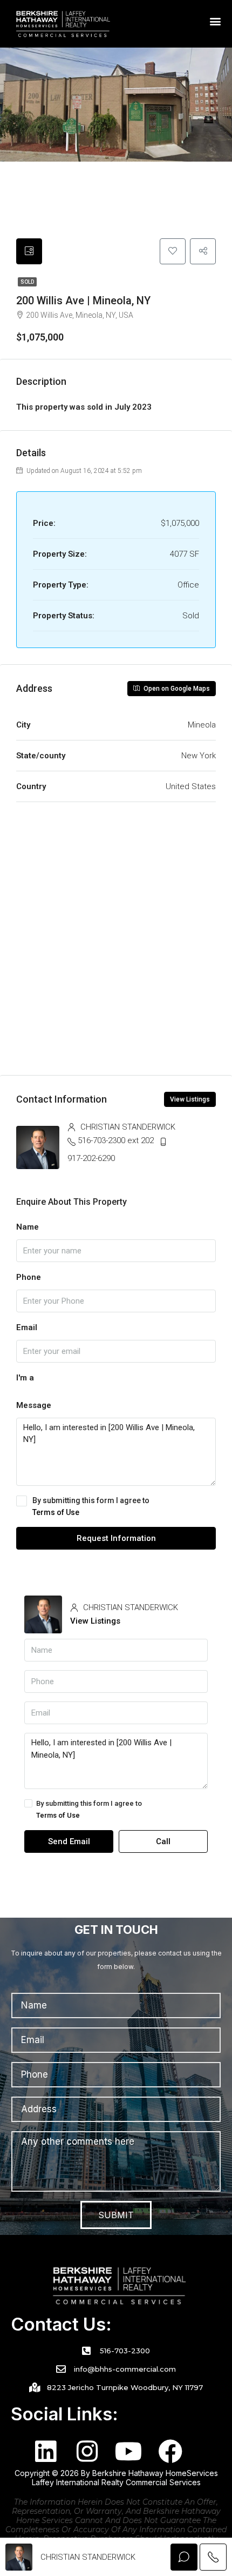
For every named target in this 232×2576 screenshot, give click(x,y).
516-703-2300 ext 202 (116, 1140)
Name (28, 1227)
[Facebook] (170, 2451)
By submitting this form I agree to (91, 1506)
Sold (27, 282)
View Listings (190, 1099)
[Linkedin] (46, 2451)
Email (27, 1327)
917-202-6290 (91, 1158)
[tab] (29, 251)
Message (34, 1405)
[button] (216, 21)
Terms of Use (56, 1512)
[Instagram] (87, 2451)
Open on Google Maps (176, 689)
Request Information (116, 1538)
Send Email (69, 1841)
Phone (29, 1277)
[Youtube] (129, 2451)
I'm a (25, 1378)
